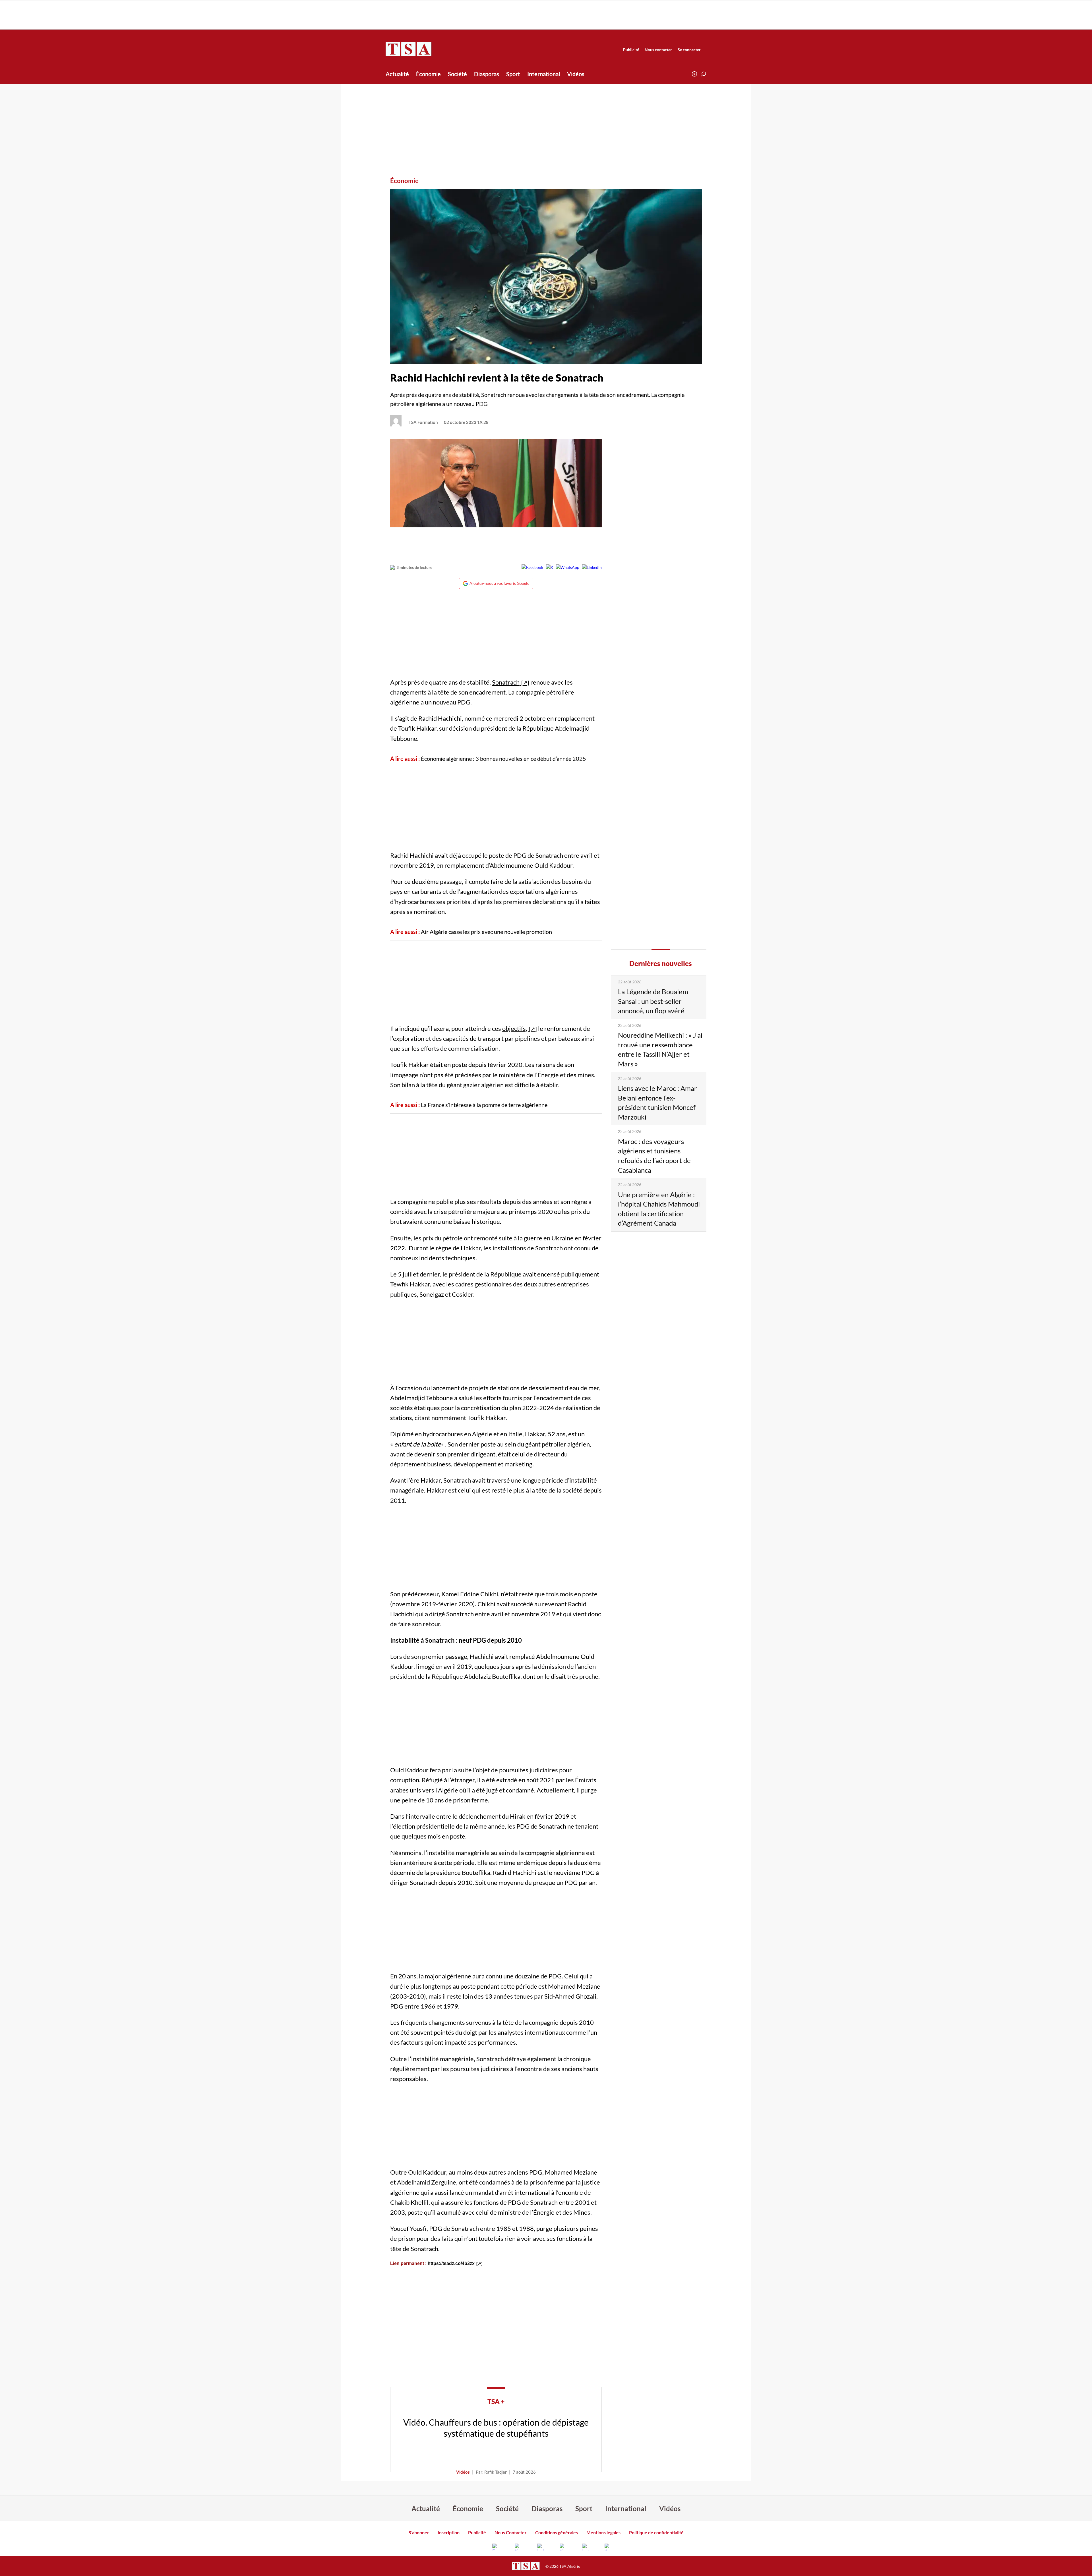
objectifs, (515, 1028)
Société (457, 74)
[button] (704, 74)
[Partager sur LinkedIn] (592, 567)
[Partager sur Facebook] (532, 567)
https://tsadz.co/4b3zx (451, 2263)
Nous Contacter (511, 2532)
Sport (513, 74)
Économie (428, 74)
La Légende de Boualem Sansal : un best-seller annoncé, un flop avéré (653, 1001)
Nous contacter (658, 50)
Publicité (631, 50)
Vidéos (576, 74)
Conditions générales (557, 2532)
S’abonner (419, 2532)
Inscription (449, 2532)
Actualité (397, 74)
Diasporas (487, 74)
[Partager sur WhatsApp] (568, 567)
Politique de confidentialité (656, 2532)
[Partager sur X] (550, 567)
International (544, 74)
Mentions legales (603, 2532)
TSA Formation (423, 422)
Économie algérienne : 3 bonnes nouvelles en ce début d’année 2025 (503, 758)
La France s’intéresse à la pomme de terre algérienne (485, 1105)
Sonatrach (506, 682)
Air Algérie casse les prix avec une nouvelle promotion (486, 932)
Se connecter (689, 50)
